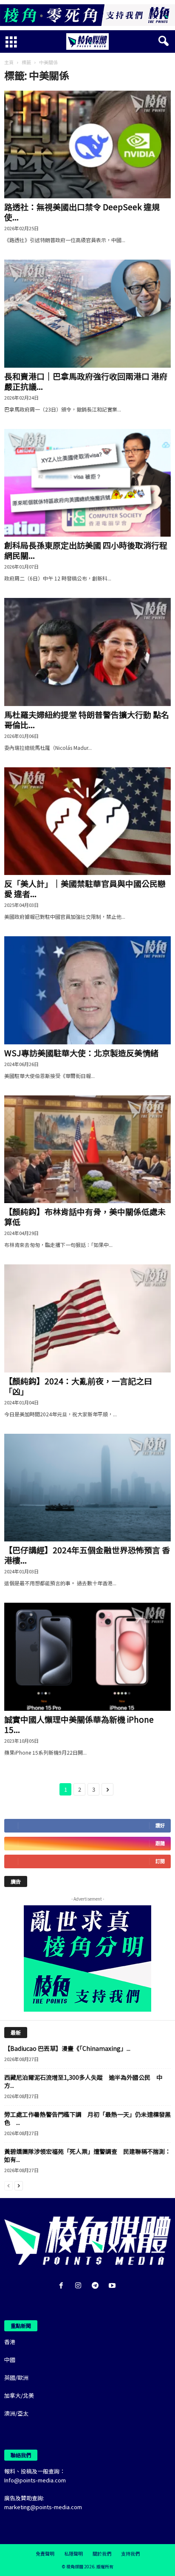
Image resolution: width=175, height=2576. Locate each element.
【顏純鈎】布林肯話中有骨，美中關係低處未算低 (85, 1217)
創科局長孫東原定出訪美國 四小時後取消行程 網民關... (86, 550)
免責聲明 (45, 2553)
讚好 (160, 1826)
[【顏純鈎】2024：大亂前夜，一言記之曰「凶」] (87, 1318)
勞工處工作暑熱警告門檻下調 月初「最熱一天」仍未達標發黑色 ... (87, 2118)
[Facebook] (63, 2286)
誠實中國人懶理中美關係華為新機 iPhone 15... (79, 1724)
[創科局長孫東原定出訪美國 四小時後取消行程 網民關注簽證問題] (87, 483)
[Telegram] (97, 2286)
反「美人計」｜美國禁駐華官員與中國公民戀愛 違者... (85, 888)
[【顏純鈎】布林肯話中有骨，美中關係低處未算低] (87, 1149)
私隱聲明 (73, 2553)
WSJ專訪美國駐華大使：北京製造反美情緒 (81, 1053)
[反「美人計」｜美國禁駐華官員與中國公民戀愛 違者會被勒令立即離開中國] (87, 821)
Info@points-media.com (35, 2480)
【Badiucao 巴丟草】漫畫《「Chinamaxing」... (67, 2048)
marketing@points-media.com (43, 2507)
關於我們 (102, 2553)
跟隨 (160, 1843)
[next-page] (19, 2185)
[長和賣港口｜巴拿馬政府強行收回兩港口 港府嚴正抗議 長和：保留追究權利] (87, 313)
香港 (10, 2342)
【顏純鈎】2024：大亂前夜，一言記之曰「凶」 (78, 1386)
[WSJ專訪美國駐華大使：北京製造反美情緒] (87, 990)
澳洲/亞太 (16, 2413)
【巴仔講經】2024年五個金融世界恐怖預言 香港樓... (87, 1555)
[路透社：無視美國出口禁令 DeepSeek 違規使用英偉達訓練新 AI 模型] (87, 144)
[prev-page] (8, 2185)
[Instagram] (80, 2286)
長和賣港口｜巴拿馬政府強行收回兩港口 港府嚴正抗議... (86, 381)
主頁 (9, 62)
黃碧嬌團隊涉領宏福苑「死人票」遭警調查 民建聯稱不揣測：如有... (87, 2155)
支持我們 (130, 2553)
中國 (10, 2360)
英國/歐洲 (16, 2377)
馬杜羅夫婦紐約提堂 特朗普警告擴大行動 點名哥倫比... (87, 719)
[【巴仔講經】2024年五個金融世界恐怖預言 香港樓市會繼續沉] (87, 1488)
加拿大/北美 (19, 2395)
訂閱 (160, 1861)
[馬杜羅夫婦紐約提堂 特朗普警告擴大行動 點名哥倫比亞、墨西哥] (87, 652)
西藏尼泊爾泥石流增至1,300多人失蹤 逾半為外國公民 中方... (83, 2081)
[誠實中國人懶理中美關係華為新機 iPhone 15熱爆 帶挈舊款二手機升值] (87, 1657)
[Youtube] (113, 2286)
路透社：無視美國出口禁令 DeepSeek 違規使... (82, 212)
